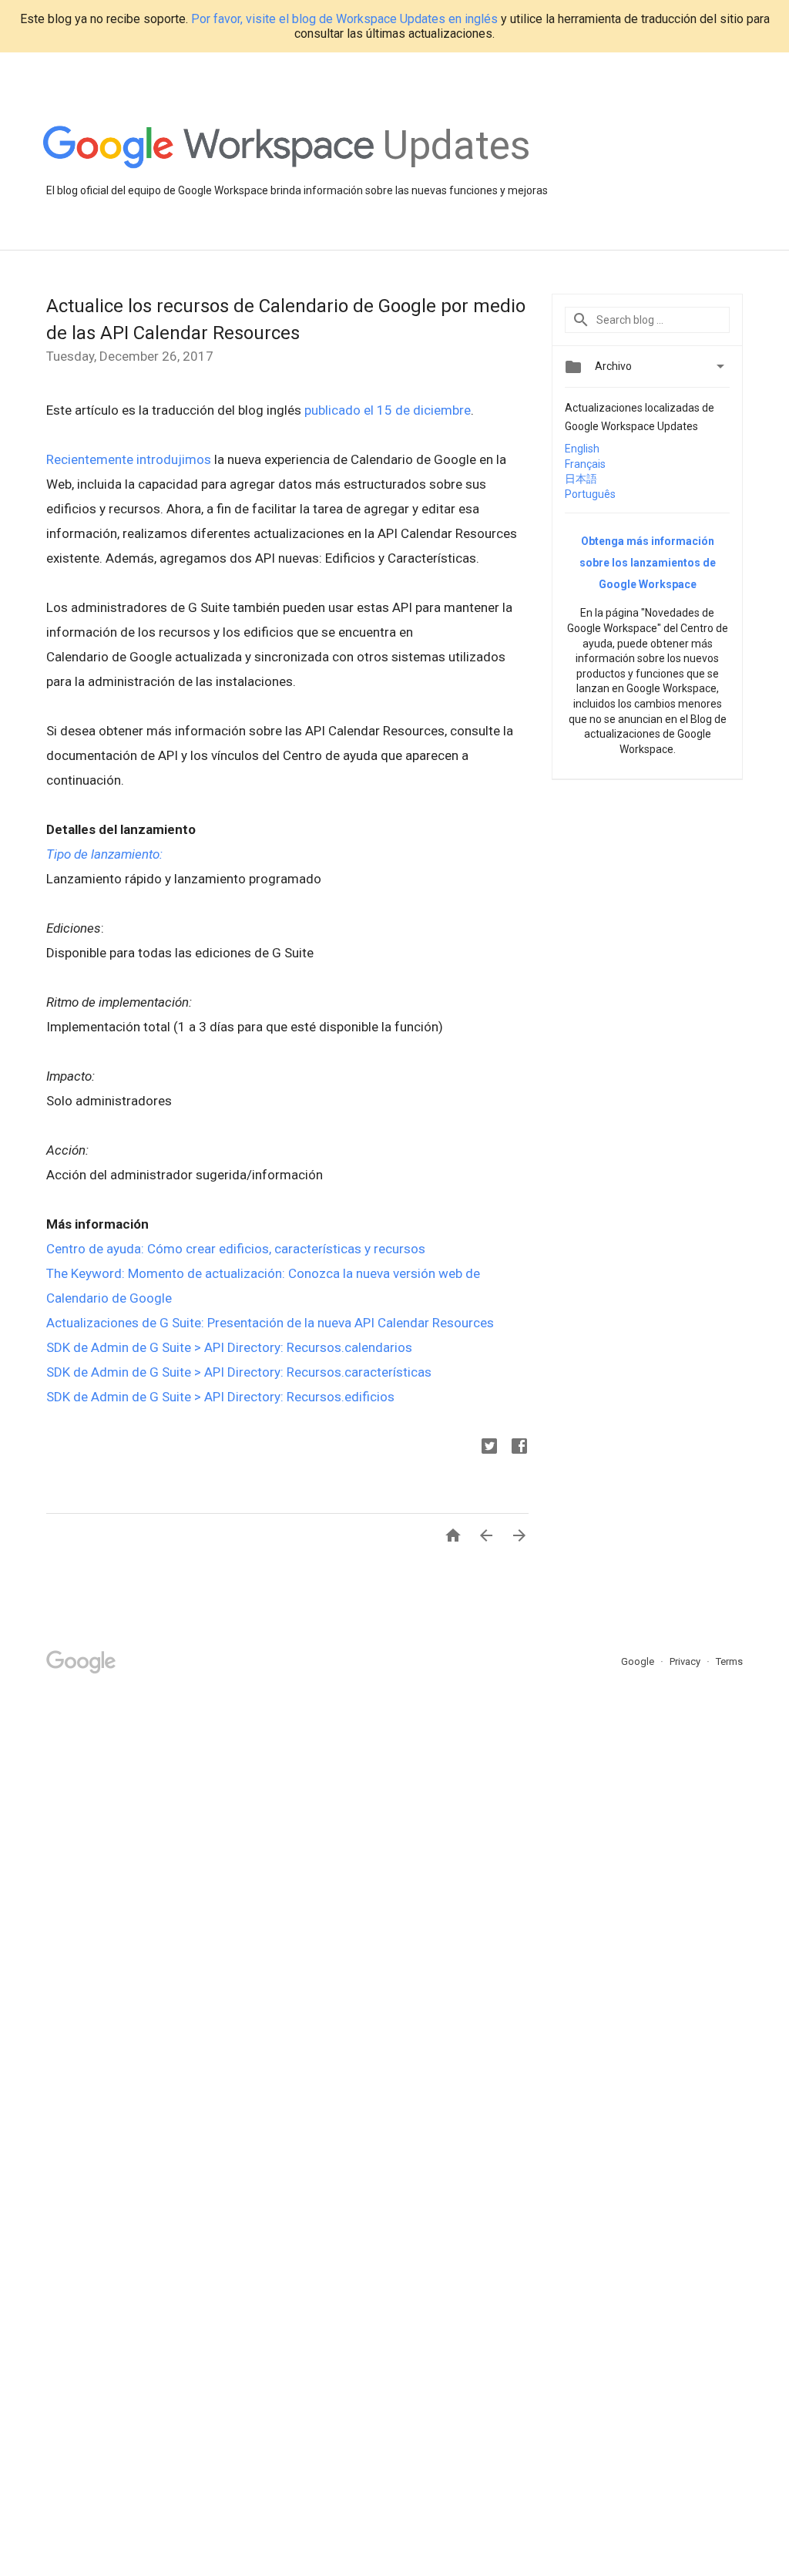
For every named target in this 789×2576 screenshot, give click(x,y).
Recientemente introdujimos (129, 459)
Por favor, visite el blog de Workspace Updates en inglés (344, 19)
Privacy (686, 1661)
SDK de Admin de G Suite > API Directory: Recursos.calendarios (229, 1347)
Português (590, 494)
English (582, 449)
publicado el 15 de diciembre (388, 410)
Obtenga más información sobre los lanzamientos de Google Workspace (648, 563)
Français (585, 464)
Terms (729, 1661)
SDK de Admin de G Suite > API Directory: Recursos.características (239, 1372)
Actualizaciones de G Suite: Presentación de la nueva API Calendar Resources (270, 1323)
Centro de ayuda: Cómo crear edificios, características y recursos (236, 1249)
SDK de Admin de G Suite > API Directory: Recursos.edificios (220, 1397)
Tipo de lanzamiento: (104, 854)
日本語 (581, 479)
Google (639, 1661)
